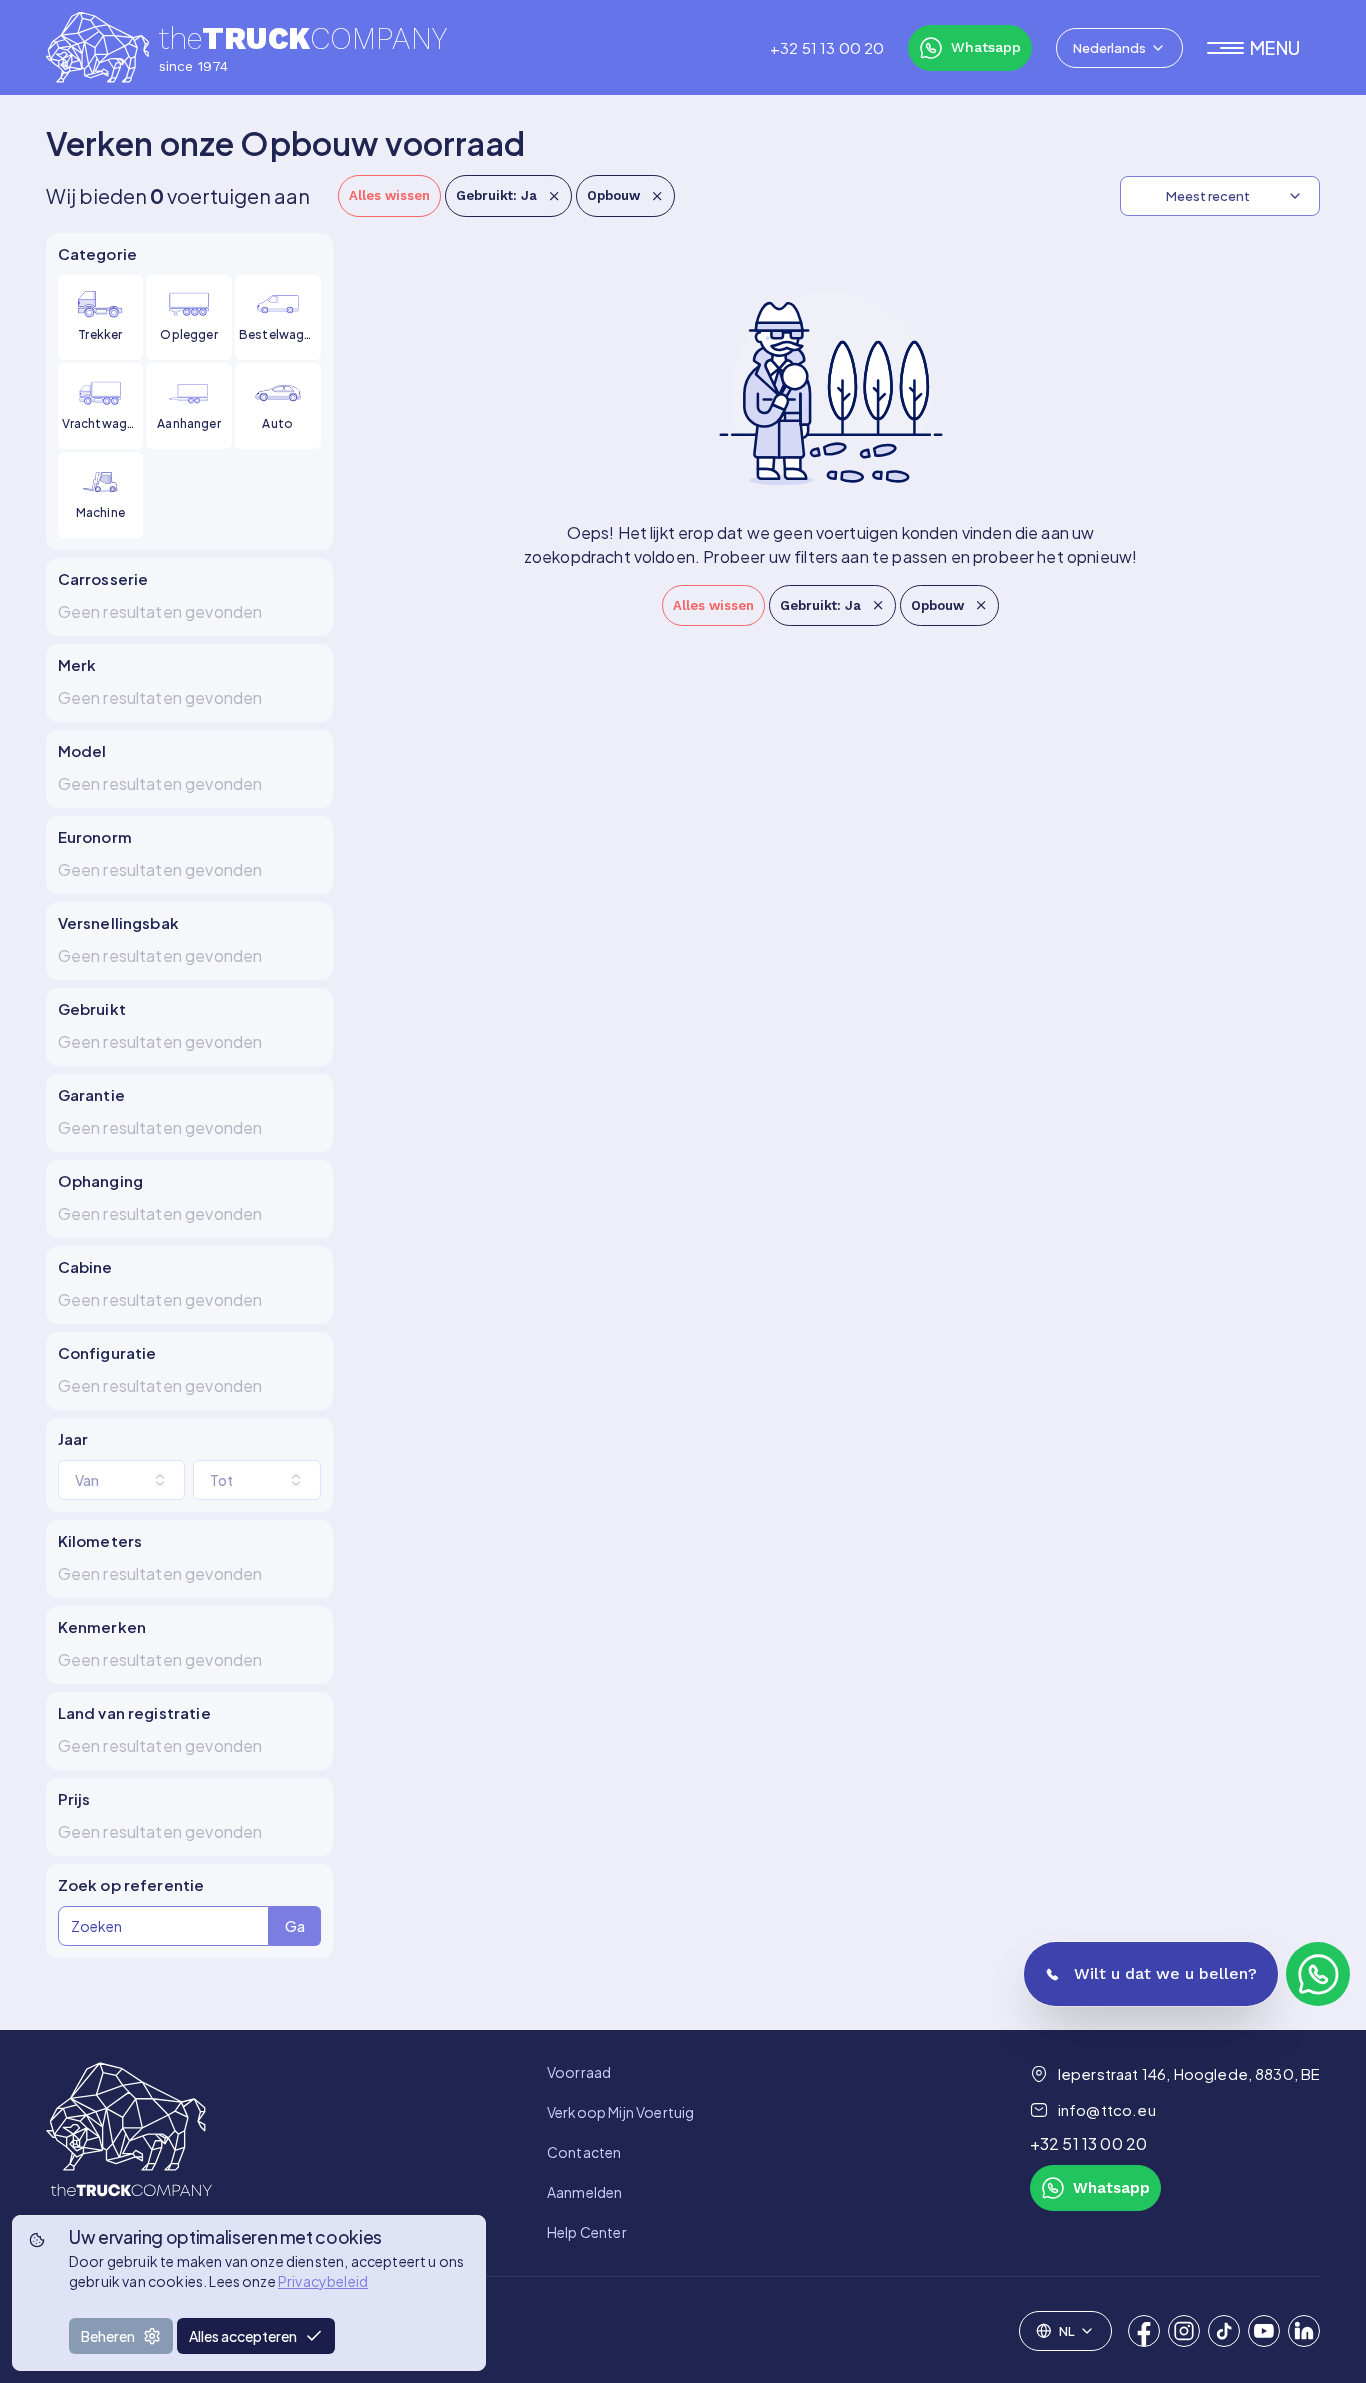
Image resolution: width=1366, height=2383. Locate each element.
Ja (496, 195)
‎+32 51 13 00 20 (827, 48)
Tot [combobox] (221, 1480)
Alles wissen (389, 195)
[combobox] (1119, 48)
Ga (295, 1926)
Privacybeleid (323, 2281)
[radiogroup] (189, 406)
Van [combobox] (87, 1480)
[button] (1263, 48)
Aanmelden (584, 2192)
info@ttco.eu (1107, 2109)
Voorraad (579, 2072)
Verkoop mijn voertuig (620, 2112)
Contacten (584, 2152)
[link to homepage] (129, 2152)
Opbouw (613, 195)
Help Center (587, 2232)
